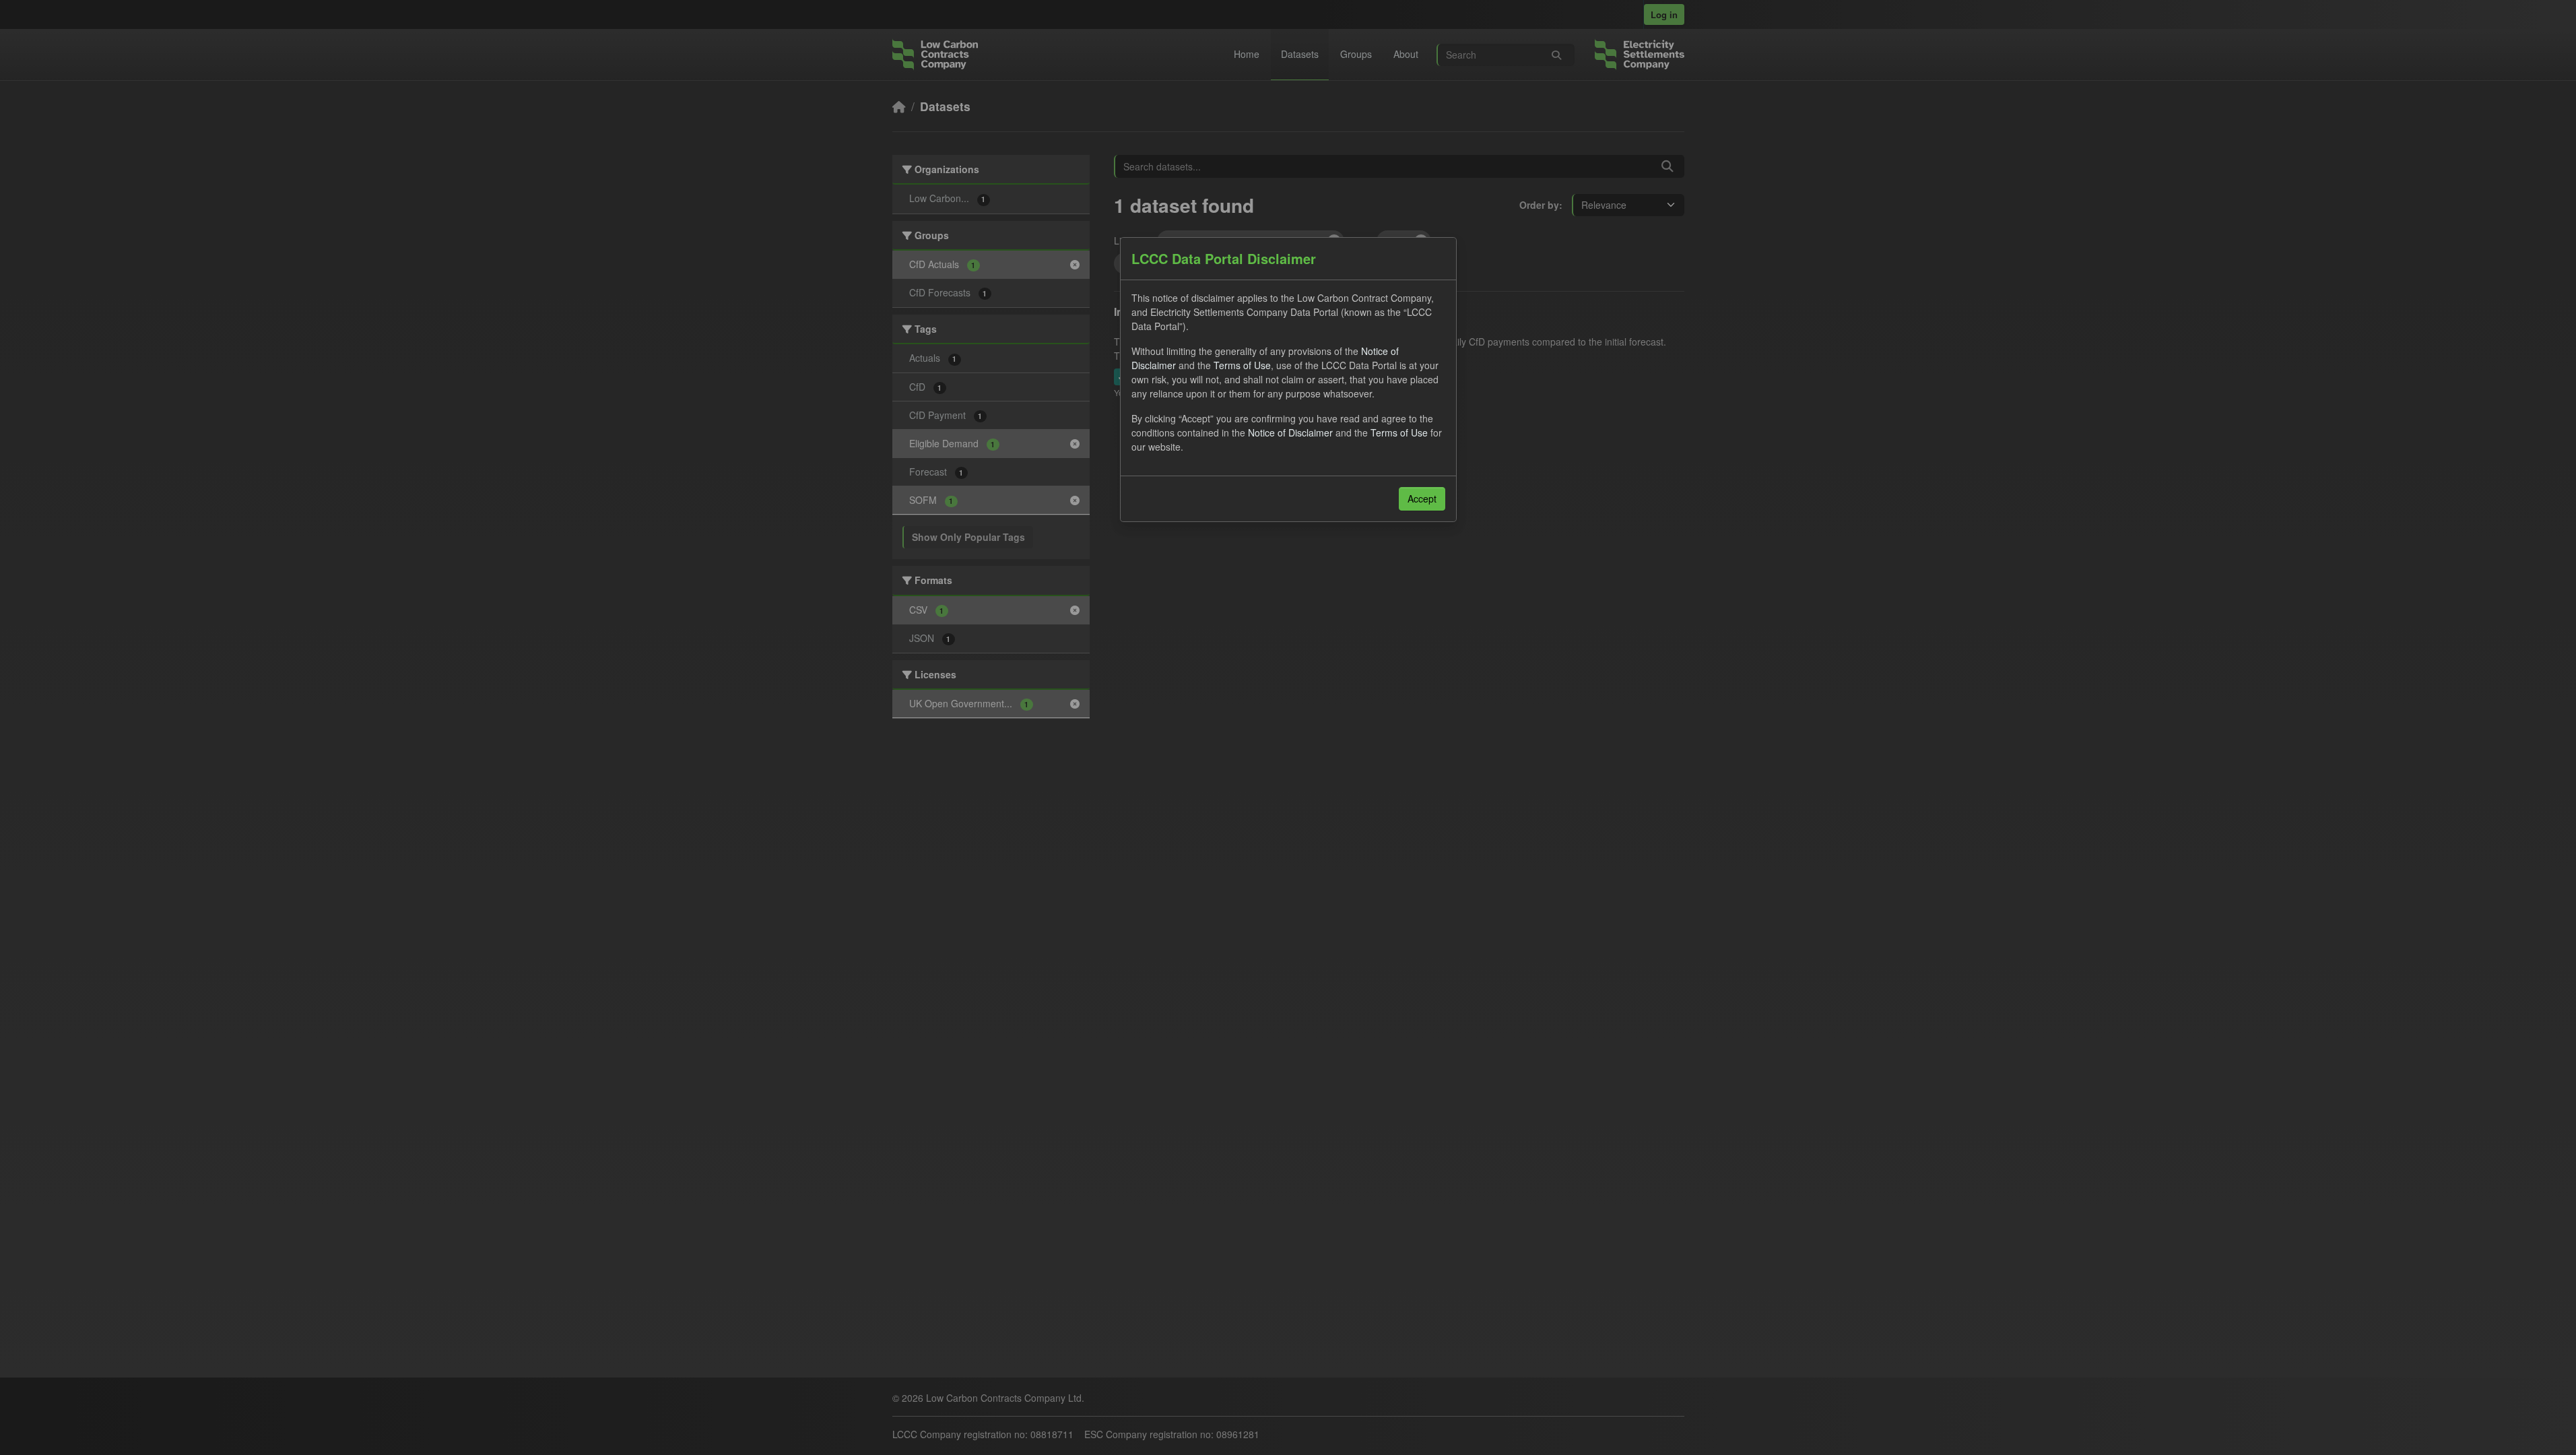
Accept (1422, 498)
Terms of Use (1242, 365)
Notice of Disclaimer (1290, 432)
